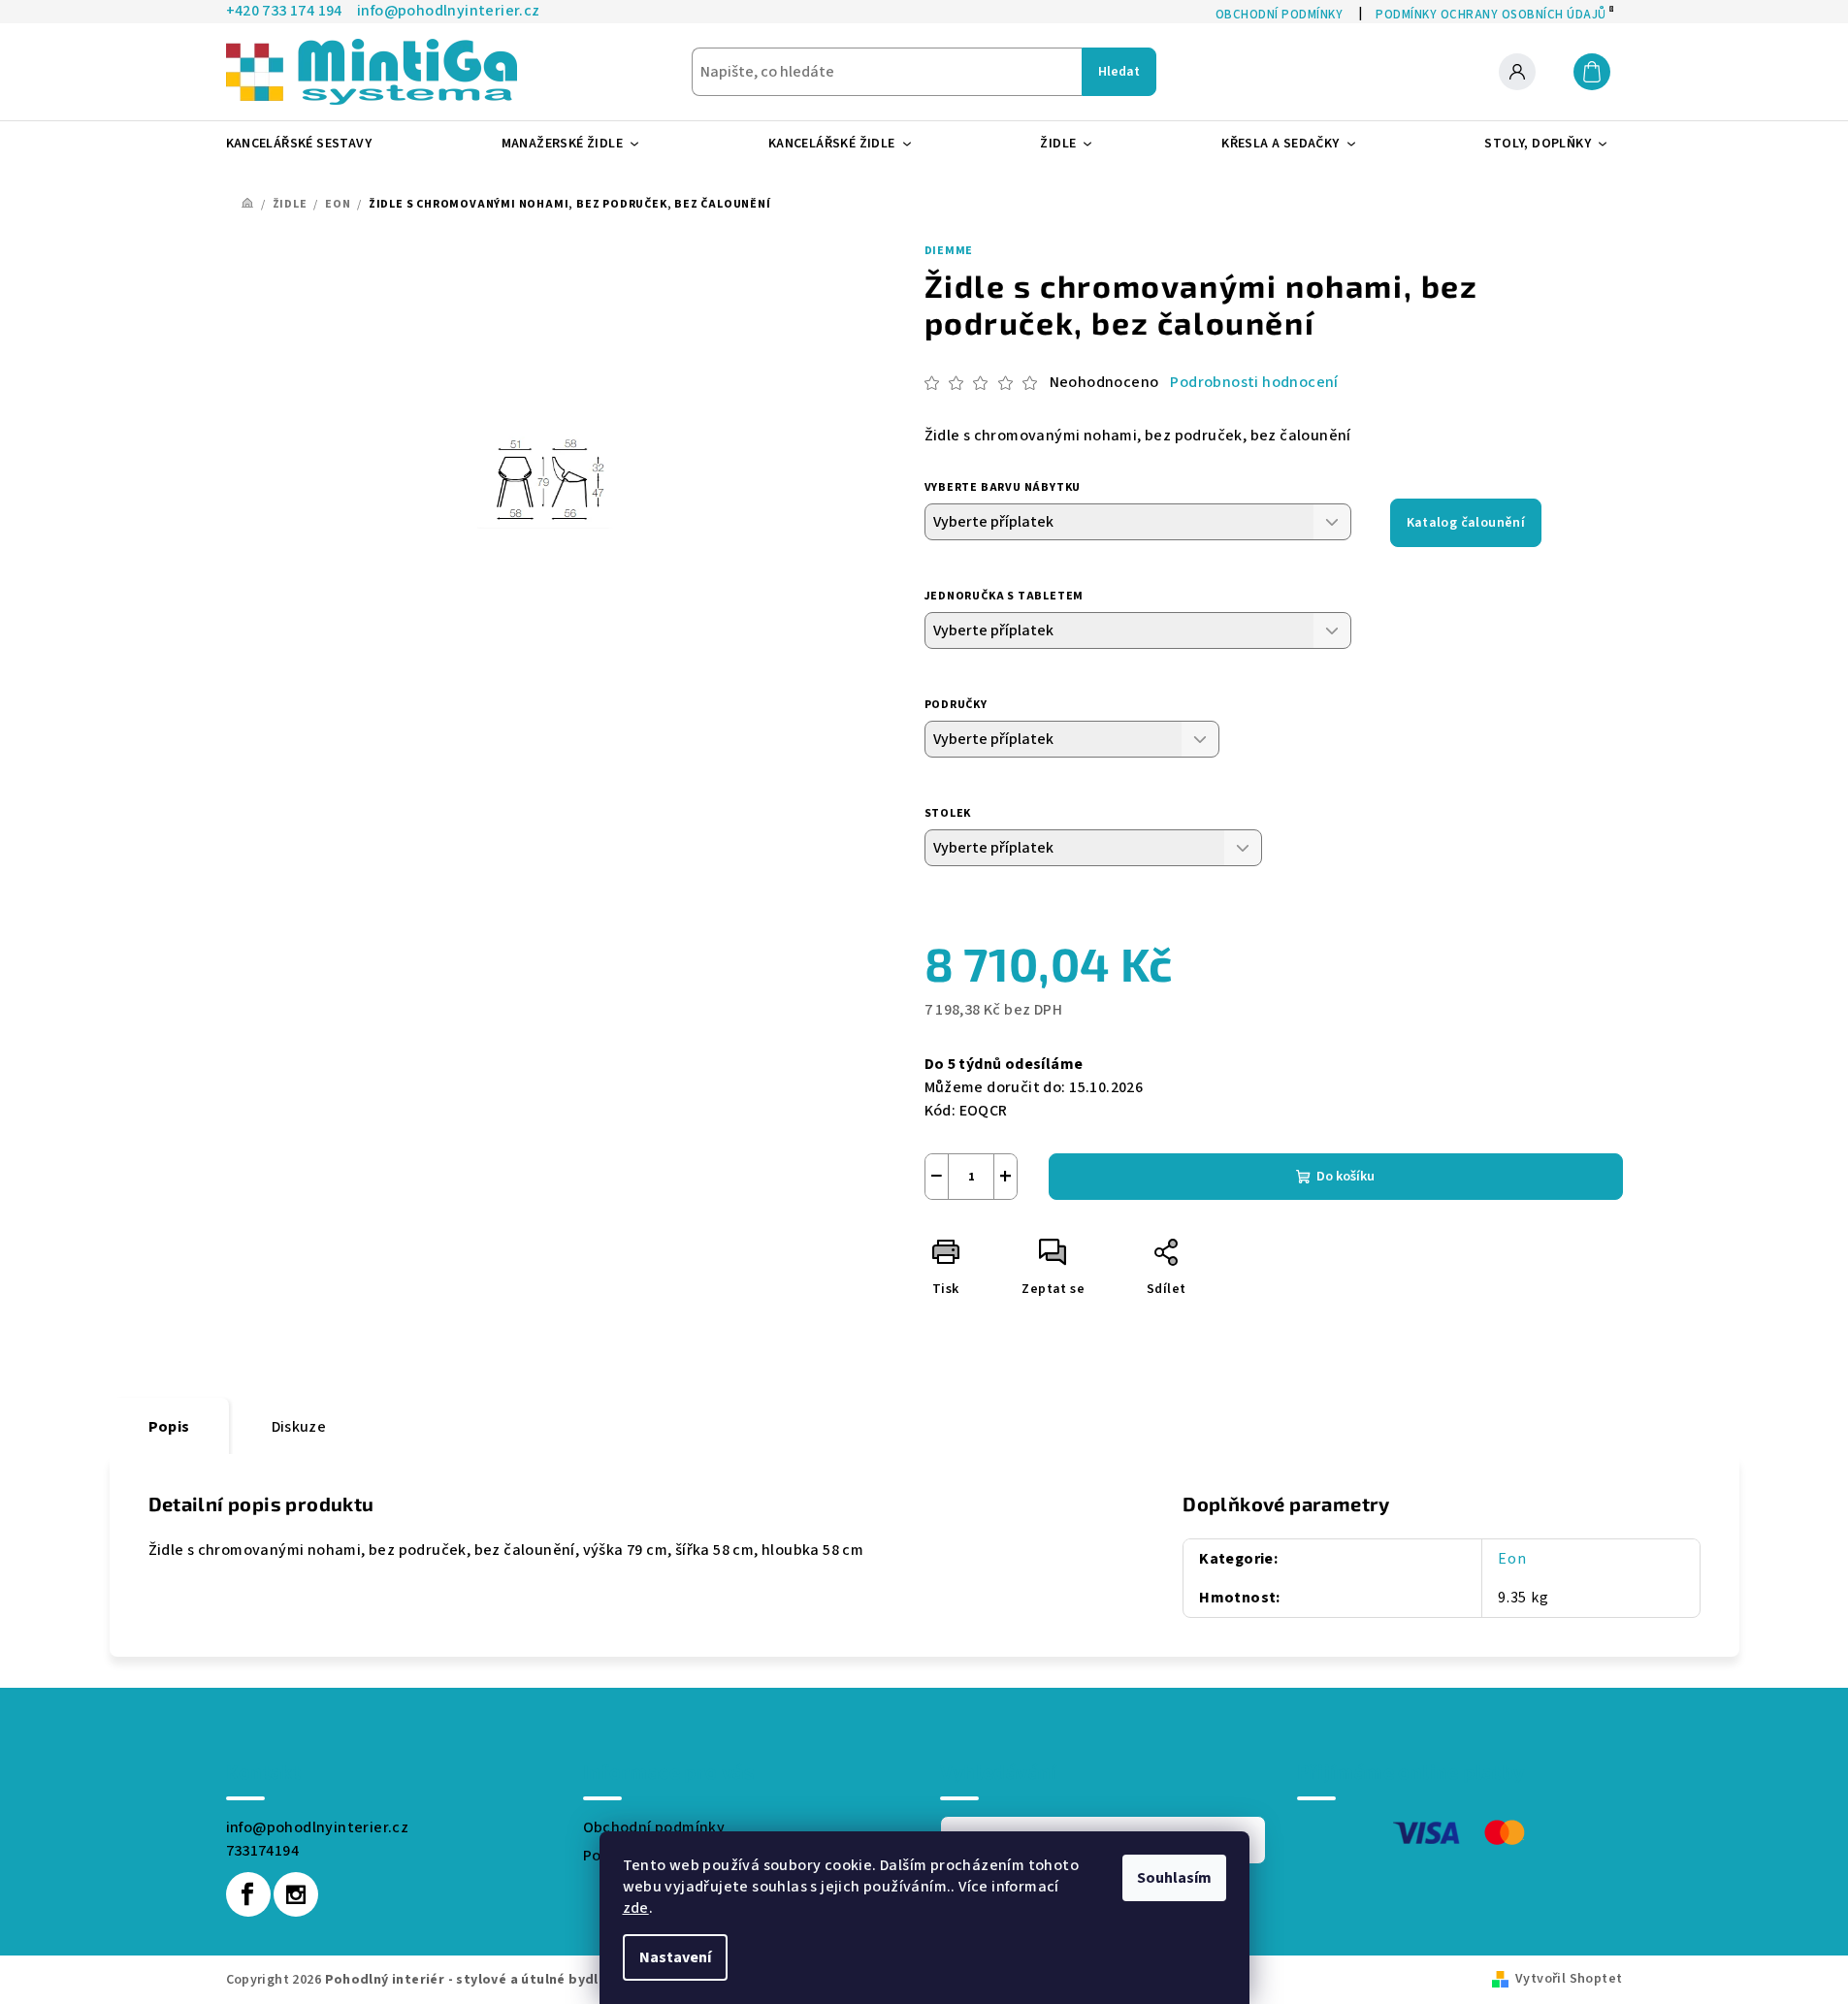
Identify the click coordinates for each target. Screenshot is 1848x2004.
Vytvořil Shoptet (1569, 1979)
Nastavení (675, 1957)
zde (636, 1908)
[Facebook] (248, 1894)
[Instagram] (296, 1894)
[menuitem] (307, 144)
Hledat (1119, 72)
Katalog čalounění (1466, 523)
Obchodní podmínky (654, 1827)
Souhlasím (1174, 1878)
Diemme (949, 251)
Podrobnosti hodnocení (1254, 382)
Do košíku (1345, 1177)
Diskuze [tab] (299, 1427)
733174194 (263, 1851)
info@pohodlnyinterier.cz (318, 1827)
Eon (1512, 1559)
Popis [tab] (169, 1427)
